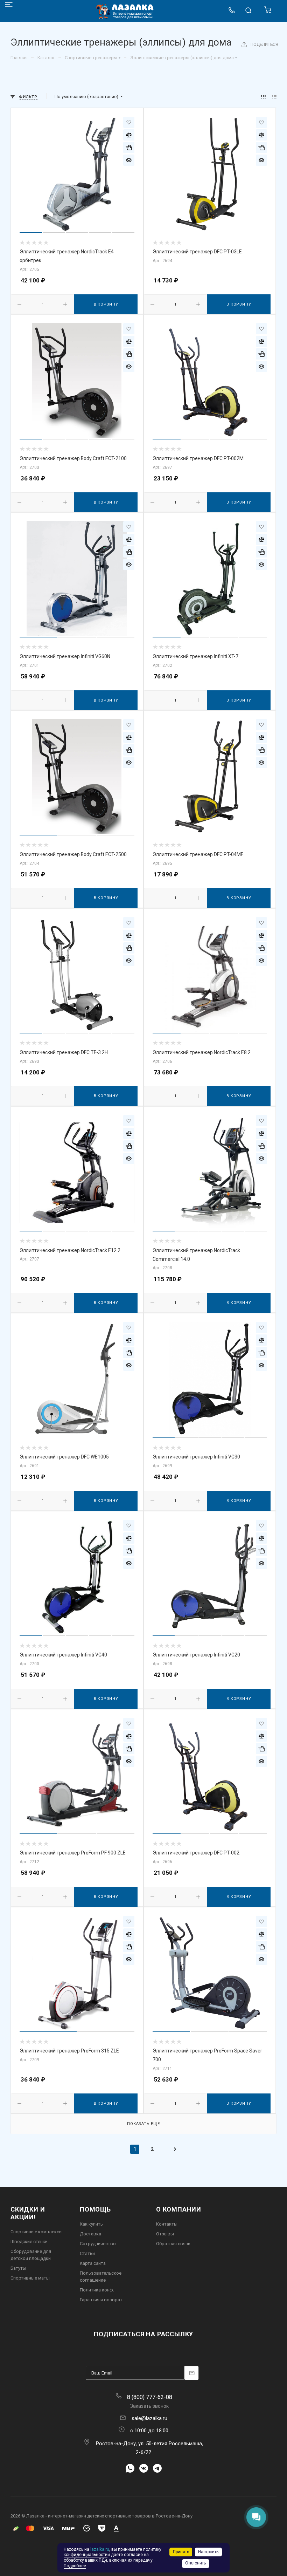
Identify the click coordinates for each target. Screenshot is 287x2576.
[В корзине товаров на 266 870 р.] (268, 12)
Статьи (87, 2253)
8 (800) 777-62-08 (150, 2397)
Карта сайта (93, 2263)
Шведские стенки (29, 2242)
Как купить (91, 2224)
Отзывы (165, 2234)
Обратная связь (173, 2244)
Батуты (18, 2268)
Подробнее (75, 2566)
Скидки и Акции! (28, 2213)
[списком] (274, 97)
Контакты (167, 2224)
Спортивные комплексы (37, 2232)
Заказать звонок (149, 2406)
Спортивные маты (30, 2278)
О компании (179, 2209)
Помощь (95, 2209)
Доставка (90, 2234)
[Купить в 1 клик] (129, 148)
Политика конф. (97, 2290)
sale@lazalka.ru (149, 2418)
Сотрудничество (98, 2244)
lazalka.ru (100, 2549)
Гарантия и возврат (101, 2300)
